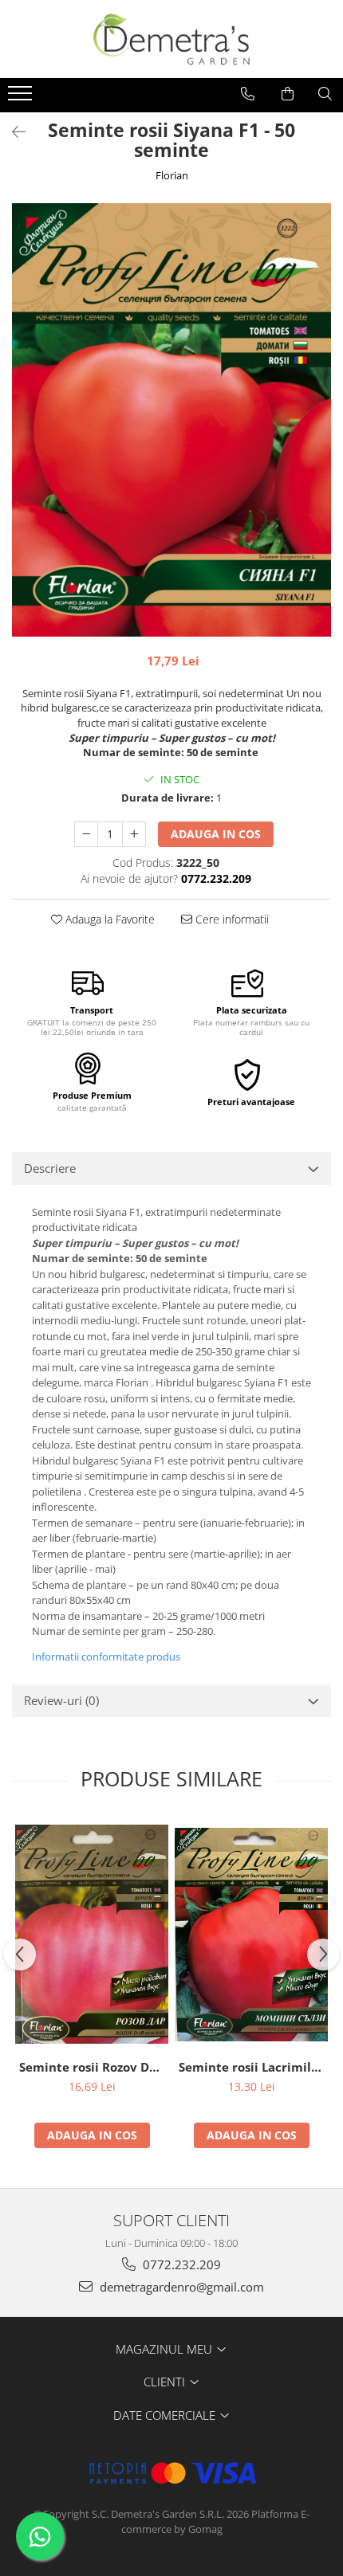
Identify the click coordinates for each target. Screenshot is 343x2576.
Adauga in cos (216, 834)
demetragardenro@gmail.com (180, 2287)
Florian (172, 175)
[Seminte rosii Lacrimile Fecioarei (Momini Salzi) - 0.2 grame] (251, 1935)
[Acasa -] (171, 39)
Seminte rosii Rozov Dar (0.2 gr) (94, 2067)
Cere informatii (231, 919)
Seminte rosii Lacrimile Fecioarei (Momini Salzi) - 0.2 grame (253, 2067)
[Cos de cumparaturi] (288, 94)
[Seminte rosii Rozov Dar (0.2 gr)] (92, 1934)
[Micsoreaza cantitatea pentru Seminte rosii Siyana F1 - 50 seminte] (86, 834)
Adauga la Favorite (108, 919)
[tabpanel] (171, 420)
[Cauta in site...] (325, 94)
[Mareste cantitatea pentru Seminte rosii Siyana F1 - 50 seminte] (134, 834)
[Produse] (22, 98)
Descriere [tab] (50, 1168)
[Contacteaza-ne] (248, 94)
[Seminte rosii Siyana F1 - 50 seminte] (171, 420)
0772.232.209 (180, 2264)
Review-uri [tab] (61, 1700)
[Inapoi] (12, 132)
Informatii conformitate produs (106, 1657)
